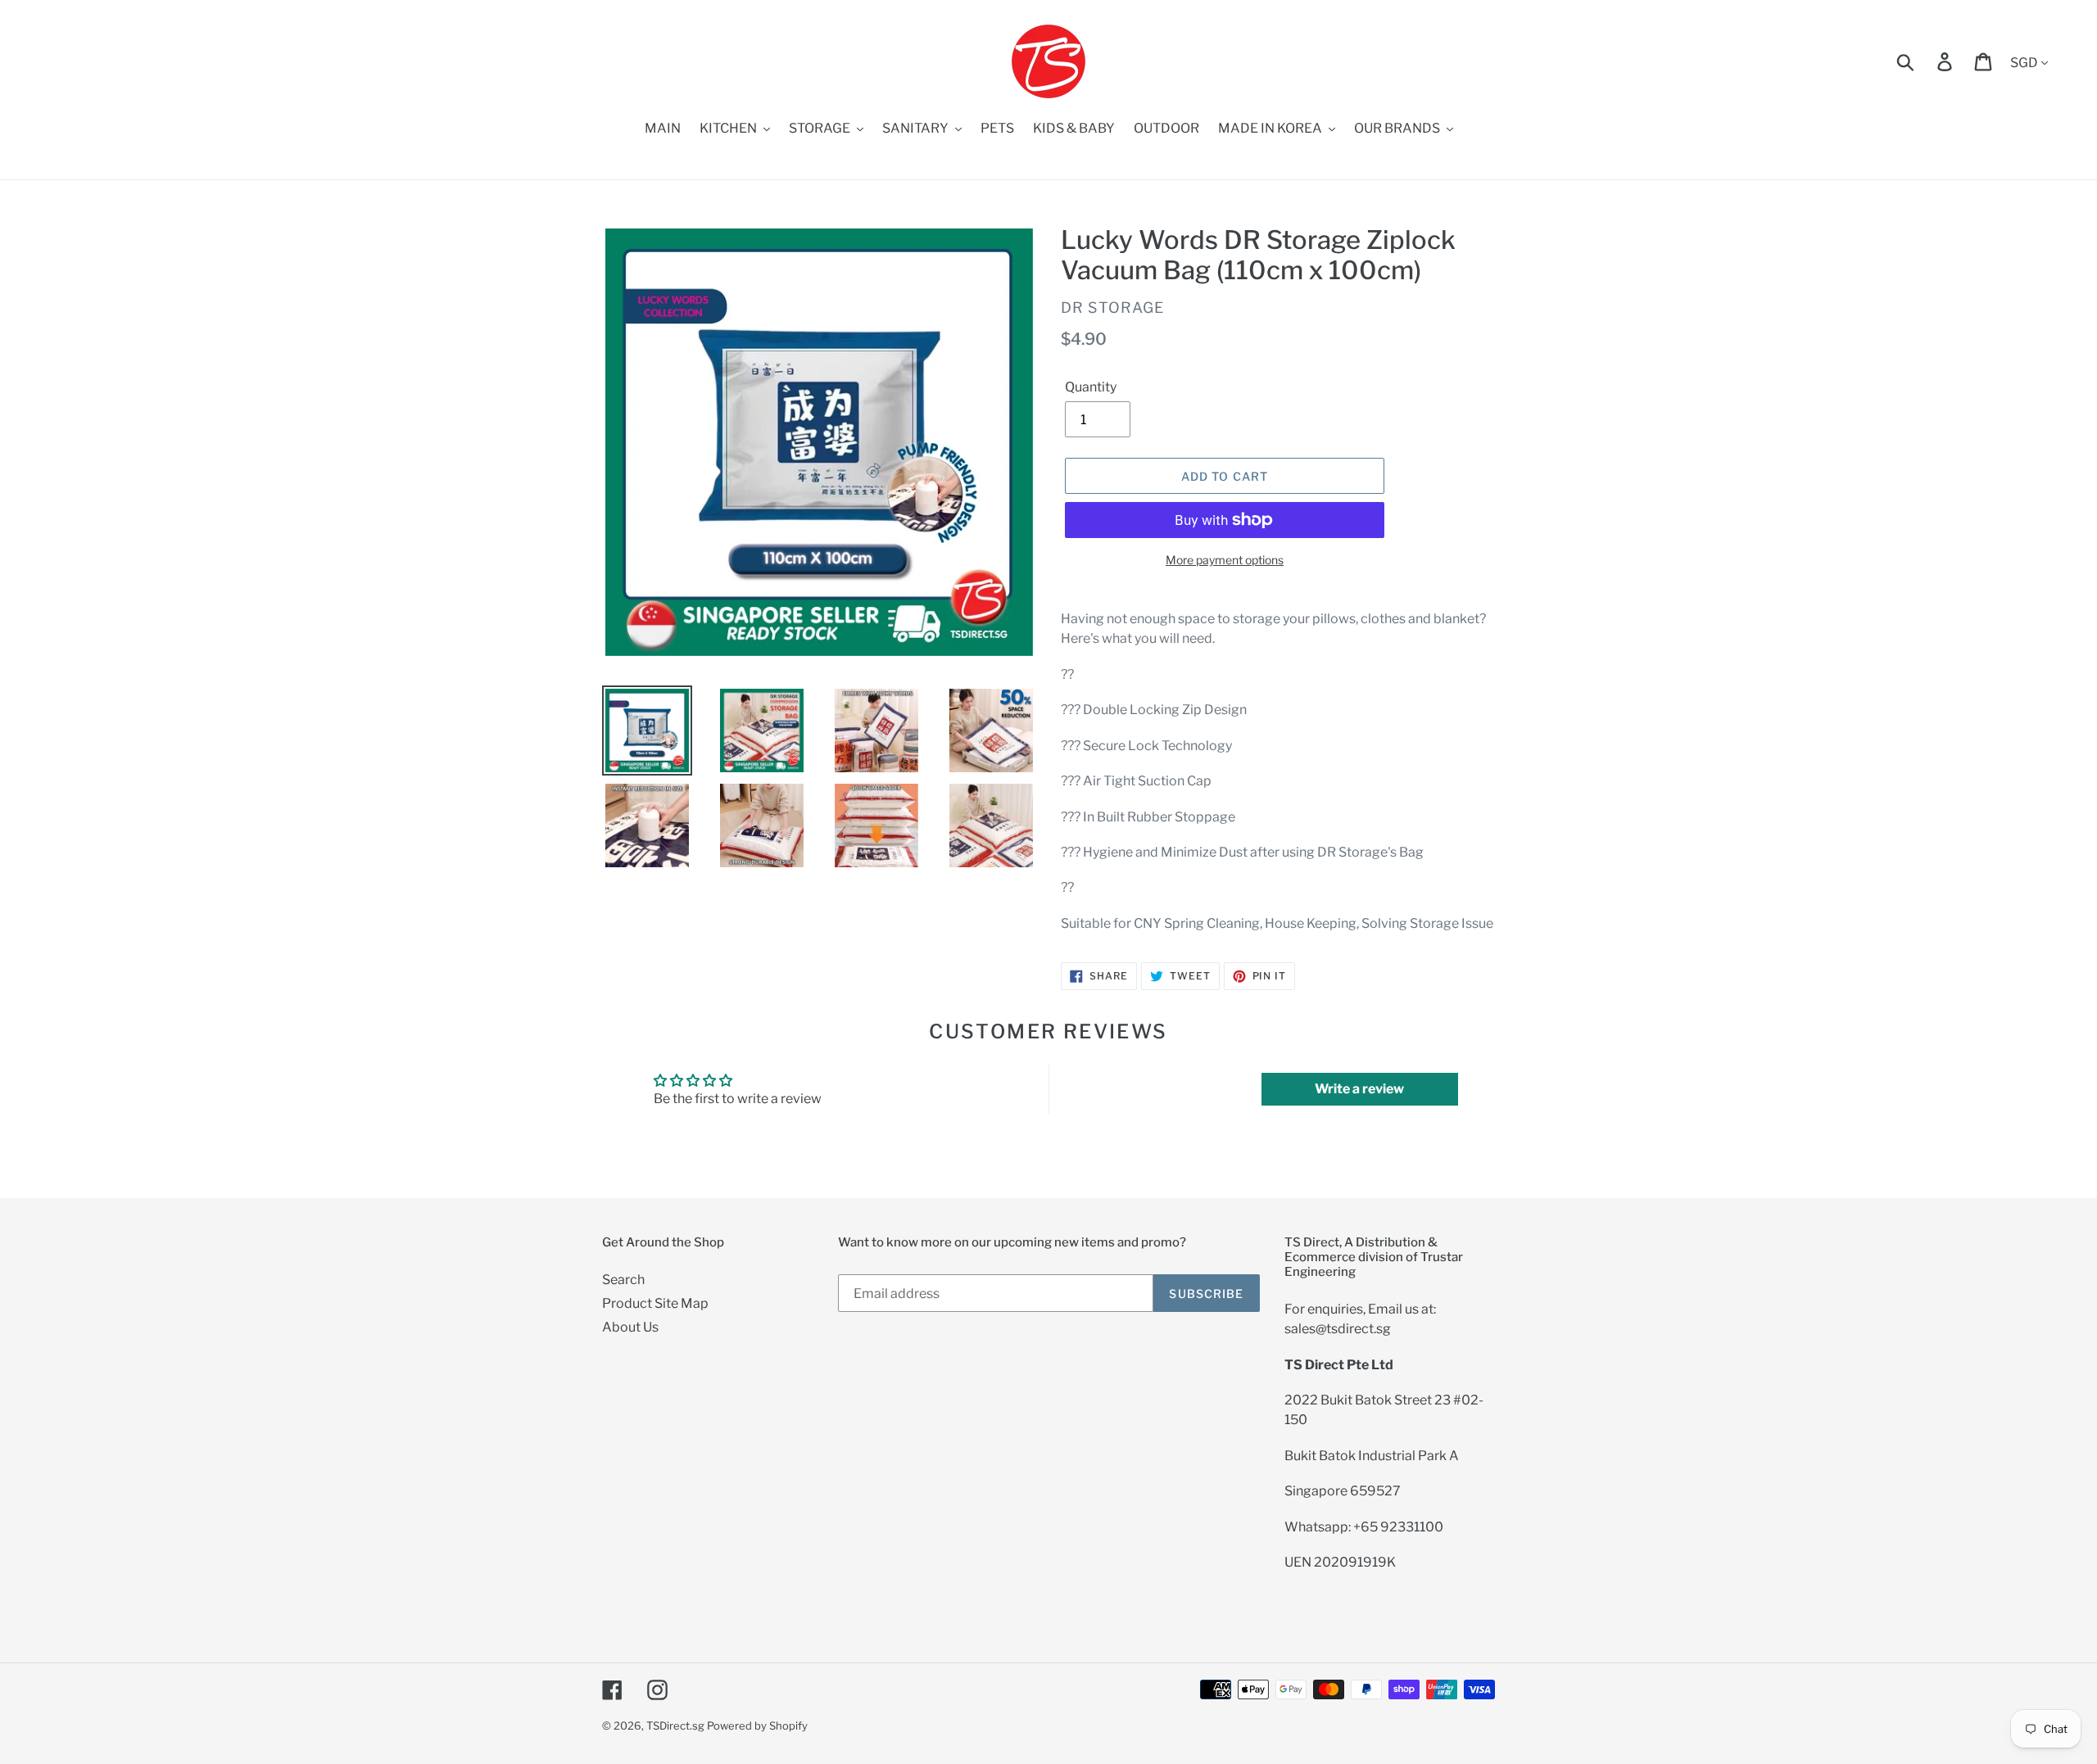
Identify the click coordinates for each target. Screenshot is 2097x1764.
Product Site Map (655, 1303)
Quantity (1091, 387)
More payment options (1225, 560)
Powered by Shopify (757, 1726)
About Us (630, 1327)
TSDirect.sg (675, 1726)
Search (623, 1280)
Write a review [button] (1359, 1089)
